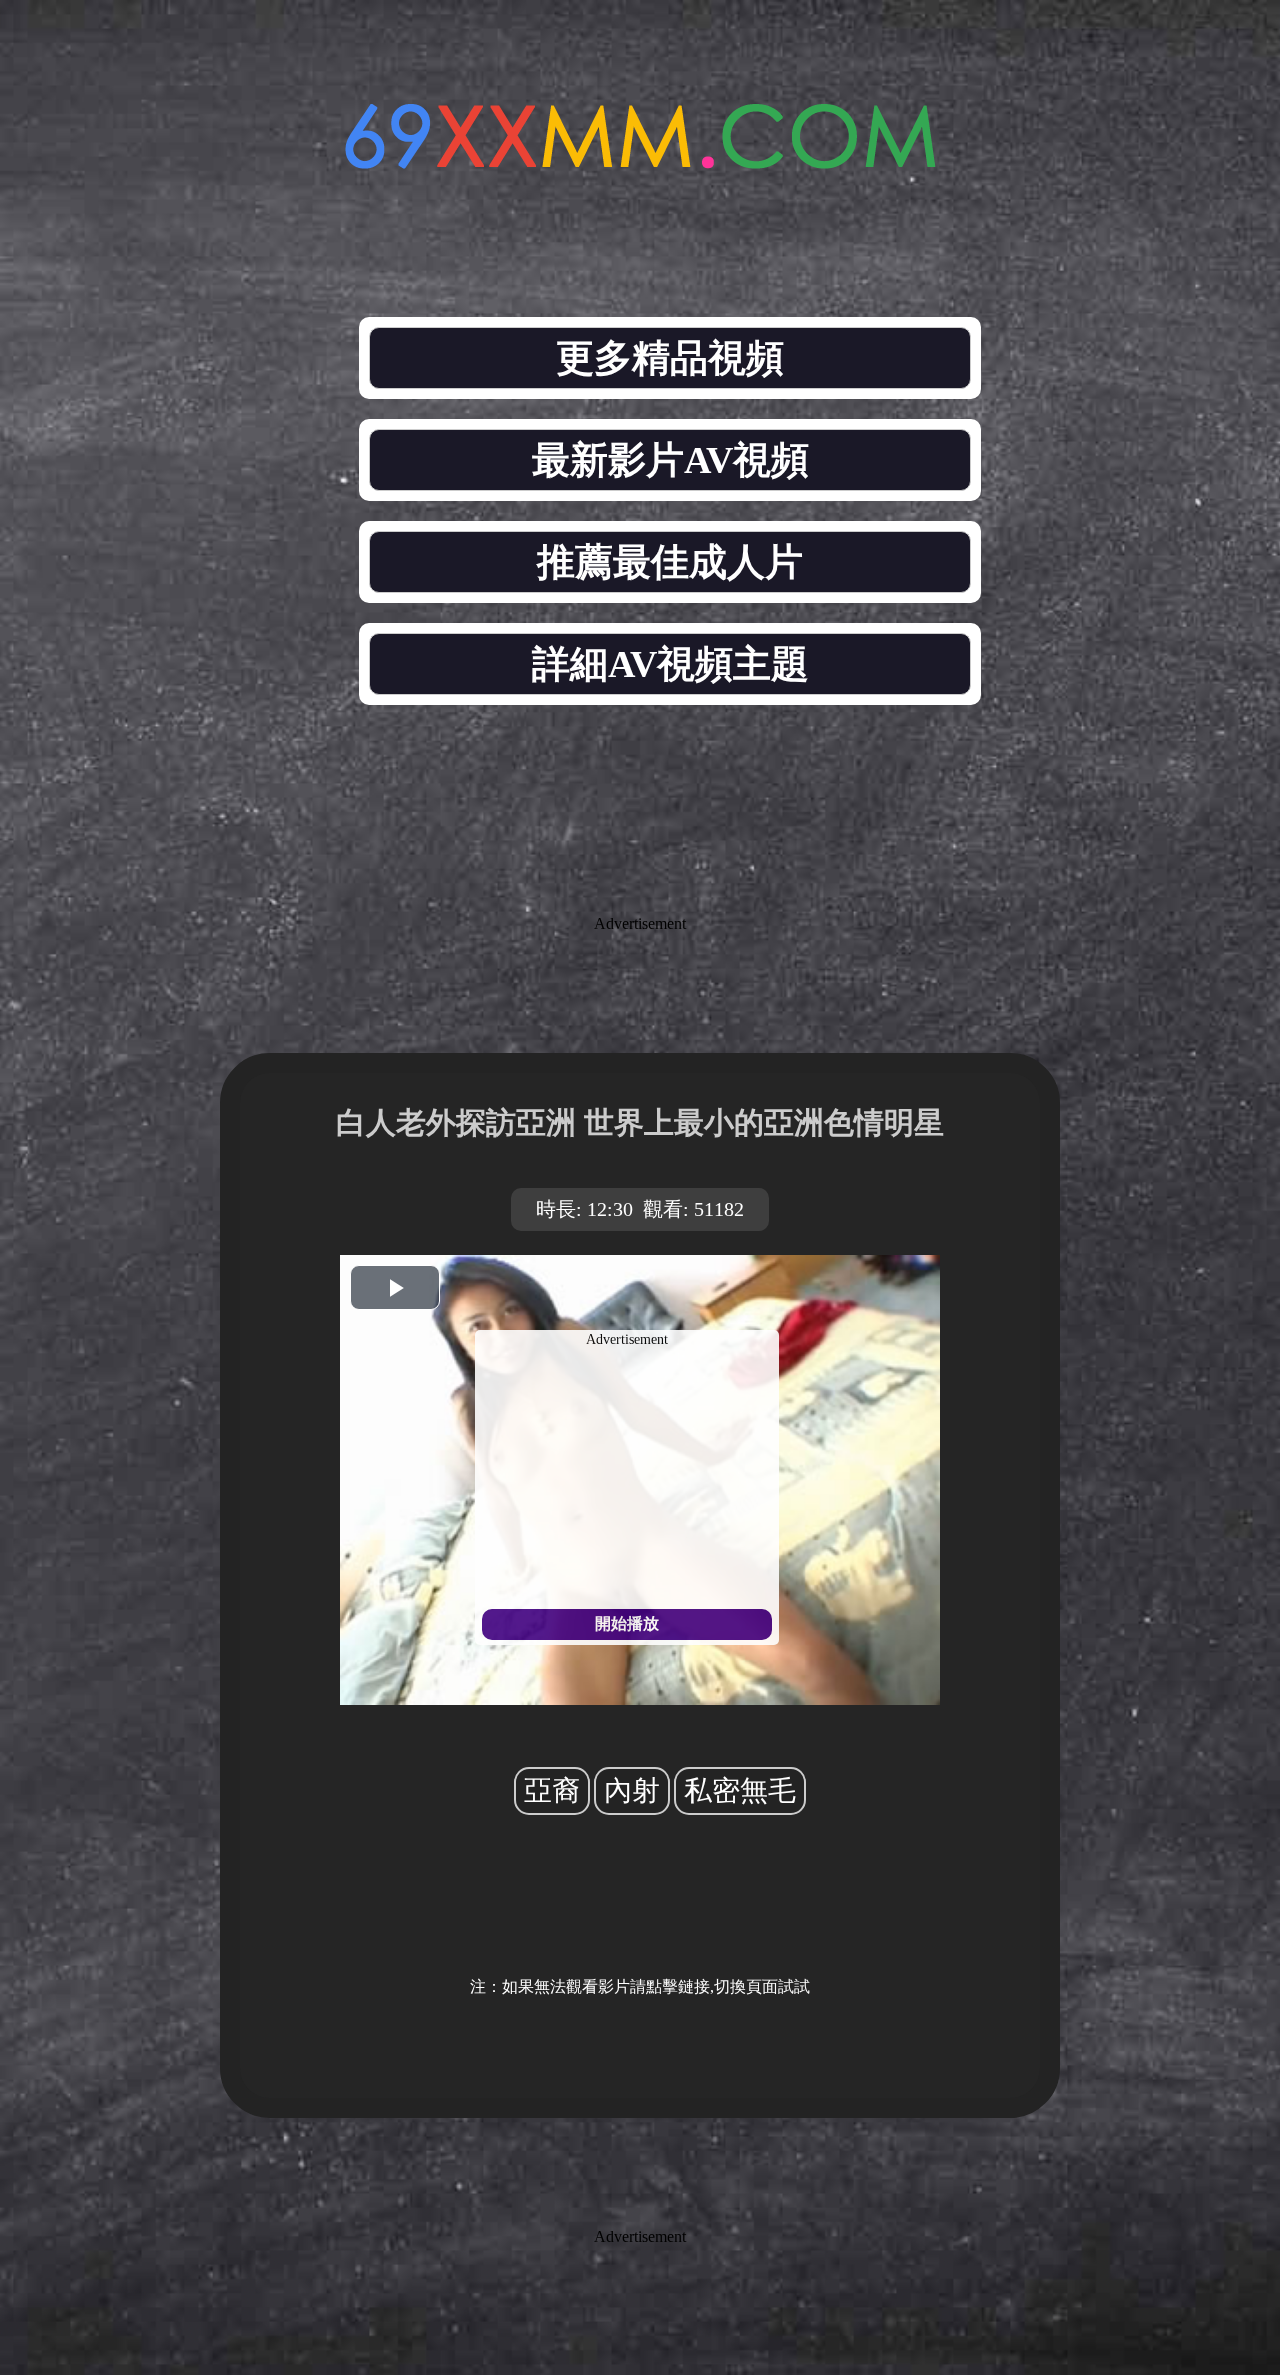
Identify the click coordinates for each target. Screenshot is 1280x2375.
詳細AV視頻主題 (670, 664)
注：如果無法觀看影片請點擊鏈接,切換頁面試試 (640, 1986)
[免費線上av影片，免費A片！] (640, 157)
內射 (632, 1790)
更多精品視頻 (670, 358)
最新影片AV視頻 (670, 460)
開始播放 (627, 1623)
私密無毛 (740, 1790)
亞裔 (552, 1790)
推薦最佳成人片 (670, 562)
